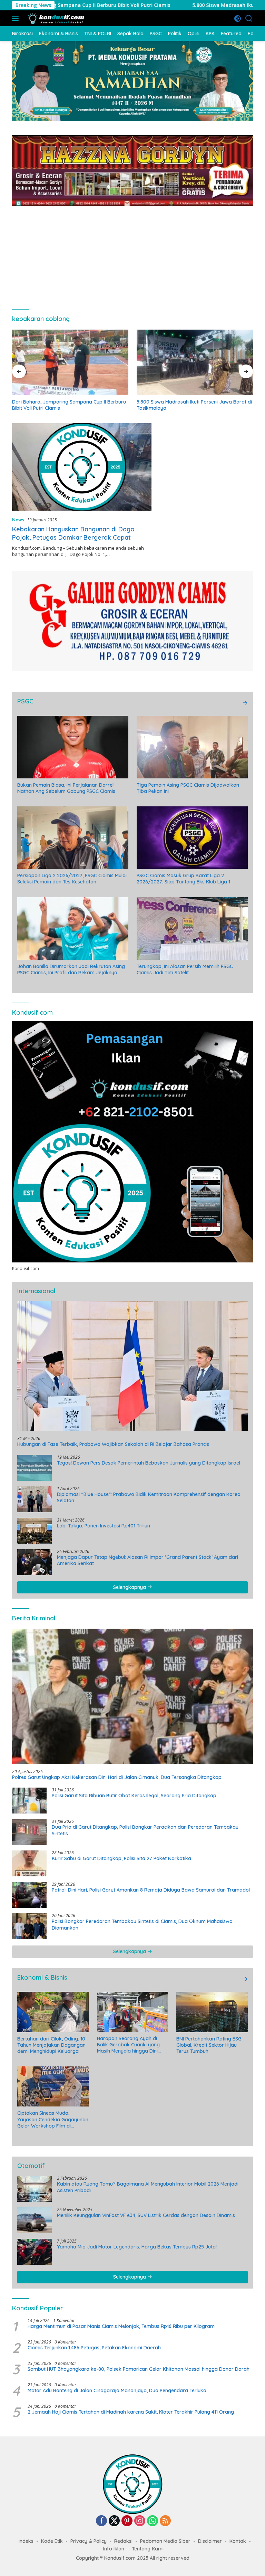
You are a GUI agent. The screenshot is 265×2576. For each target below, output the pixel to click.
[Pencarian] (249, 18)
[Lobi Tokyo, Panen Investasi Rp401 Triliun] (35, 1531)
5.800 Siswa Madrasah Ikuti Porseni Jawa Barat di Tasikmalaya (176, 5)
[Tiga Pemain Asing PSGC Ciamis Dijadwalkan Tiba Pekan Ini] (192, 747)
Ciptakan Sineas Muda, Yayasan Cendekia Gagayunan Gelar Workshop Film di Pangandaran (53, 2119)
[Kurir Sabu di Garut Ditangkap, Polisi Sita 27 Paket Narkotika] (29, 1863)
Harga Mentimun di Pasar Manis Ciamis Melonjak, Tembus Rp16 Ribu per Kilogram (121, 2326)
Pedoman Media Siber (165, 2541)
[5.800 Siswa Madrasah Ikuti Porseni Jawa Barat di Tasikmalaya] (70, 362)
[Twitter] (114, 2521)
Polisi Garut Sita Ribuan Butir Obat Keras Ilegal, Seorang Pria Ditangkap (134, 1796)
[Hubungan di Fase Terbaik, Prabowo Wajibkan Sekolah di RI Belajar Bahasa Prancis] (132, 1366)
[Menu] (17, 18)
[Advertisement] (132, 254)
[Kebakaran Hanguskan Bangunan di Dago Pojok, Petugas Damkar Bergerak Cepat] (82, 467)
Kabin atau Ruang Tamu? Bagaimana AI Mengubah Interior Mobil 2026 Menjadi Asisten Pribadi (148, 2187)
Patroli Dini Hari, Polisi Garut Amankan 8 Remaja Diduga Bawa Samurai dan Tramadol (151, 1890)
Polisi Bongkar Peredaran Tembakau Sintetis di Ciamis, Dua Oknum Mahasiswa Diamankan (142, 1924)
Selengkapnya (130, 1587)
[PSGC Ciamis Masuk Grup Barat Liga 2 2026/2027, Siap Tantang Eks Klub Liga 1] (192, 838)
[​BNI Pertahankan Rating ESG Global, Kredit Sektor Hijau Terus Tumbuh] (212, 2012)
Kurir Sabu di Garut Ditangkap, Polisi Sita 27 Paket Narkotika (121, 1858)
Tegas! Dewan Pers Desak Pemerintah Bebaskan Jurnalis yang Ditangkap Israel (149, 1463)
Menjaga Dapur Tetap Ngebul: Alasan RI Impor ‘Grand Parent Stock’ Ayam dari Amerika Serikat (148, 1560)
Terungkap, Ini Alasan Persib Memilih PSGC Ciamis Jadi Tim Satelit (185, 969)
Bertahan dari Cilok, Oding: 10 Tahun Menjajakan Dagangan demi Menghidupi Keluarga (51, 2045)
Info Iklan (114, 2549)
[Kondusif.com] (55, 18)
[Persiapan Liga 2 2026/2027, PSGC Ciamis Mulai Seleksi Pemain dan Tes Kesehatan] (73, 838)
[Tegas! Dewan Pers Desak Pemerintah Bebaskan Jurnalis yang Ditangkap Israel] (35, 1468)
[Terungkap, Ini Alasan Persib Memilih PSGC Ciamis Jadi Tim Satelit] (192, 929)
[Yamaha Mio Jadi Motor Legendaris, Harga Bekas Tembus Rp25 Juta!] (35, 2252)
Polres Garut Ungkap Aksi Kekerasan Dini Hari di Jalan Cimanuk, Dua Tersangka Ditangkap (117, 1777)
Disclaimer (210, 2541)
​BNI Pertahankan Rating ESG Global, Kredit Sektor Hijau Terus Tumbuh (209, 2045)
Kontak (238, 2541)
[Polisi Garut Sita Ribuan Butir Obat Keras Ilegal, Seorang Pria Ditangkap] (29, 1801)
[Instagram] (140, 2521)
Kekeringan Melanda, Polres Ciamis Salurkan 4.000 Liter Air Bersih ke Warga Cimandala (188, 405)
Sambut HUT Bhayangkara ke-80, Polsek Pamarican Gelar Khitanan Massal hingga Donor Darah (139, 2369)
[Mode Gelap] (238, 18)
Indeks (26, 2541)
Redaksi (123, 2541)
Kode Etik (52, 2541)
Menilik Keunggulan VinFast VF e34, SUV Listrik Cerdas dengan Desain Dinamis (146, 2215)
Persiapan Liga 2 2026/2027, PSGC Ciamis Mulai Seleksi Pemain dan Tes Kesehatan (72, 879)
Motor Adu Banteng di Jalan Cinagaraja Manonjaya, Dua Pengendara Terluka (117, 2390)
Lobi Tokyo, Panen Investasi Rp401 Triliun (104, 1526)
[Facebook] (101, 2521)
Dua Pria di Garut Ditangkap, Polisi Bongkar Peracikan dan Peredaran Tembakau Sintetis (145, 1830)
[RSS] (165, 2521)
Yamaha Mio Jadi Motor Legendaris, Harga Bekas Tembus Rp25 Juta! (137, 2247)
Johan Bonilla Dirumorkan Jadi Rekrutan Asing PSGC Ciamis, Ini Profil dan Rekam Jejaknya (71, 969)
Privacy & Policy (89, 2541)
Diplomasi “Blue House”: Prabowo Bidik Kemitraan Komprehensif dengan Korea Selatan (149, 1497)
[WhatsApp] (153, 2521)
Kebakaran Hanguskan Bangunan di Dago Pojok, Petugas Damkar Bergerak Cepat (73, 533)
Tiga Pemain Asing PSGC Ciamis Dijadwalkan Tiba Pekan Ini (188, 788)
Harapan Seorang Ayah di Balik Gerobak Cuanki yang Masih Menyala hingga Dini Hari (128, 2045)
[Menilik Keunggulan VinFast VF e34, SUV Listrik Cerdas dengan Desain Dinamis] (35, 2220)
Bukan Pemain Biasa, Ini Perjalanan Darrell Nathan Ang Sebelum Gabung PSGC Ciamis (66, 788)
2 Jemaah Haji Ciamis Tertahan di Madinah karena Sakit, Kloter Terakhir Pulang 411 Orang (131, 2412)
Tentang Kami (148, 2549)
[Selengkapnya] (245, 703)
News (18, 520)
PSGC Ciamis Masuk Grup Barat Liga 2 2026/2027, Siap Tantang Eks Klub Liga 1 (183, 879)
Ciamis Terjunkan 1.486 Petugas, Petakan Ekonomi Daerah (94, 2348)
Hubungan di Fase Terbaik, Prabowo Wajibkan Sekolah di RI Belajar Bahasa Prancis (113, 1444)
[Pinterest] (127, 2521)
